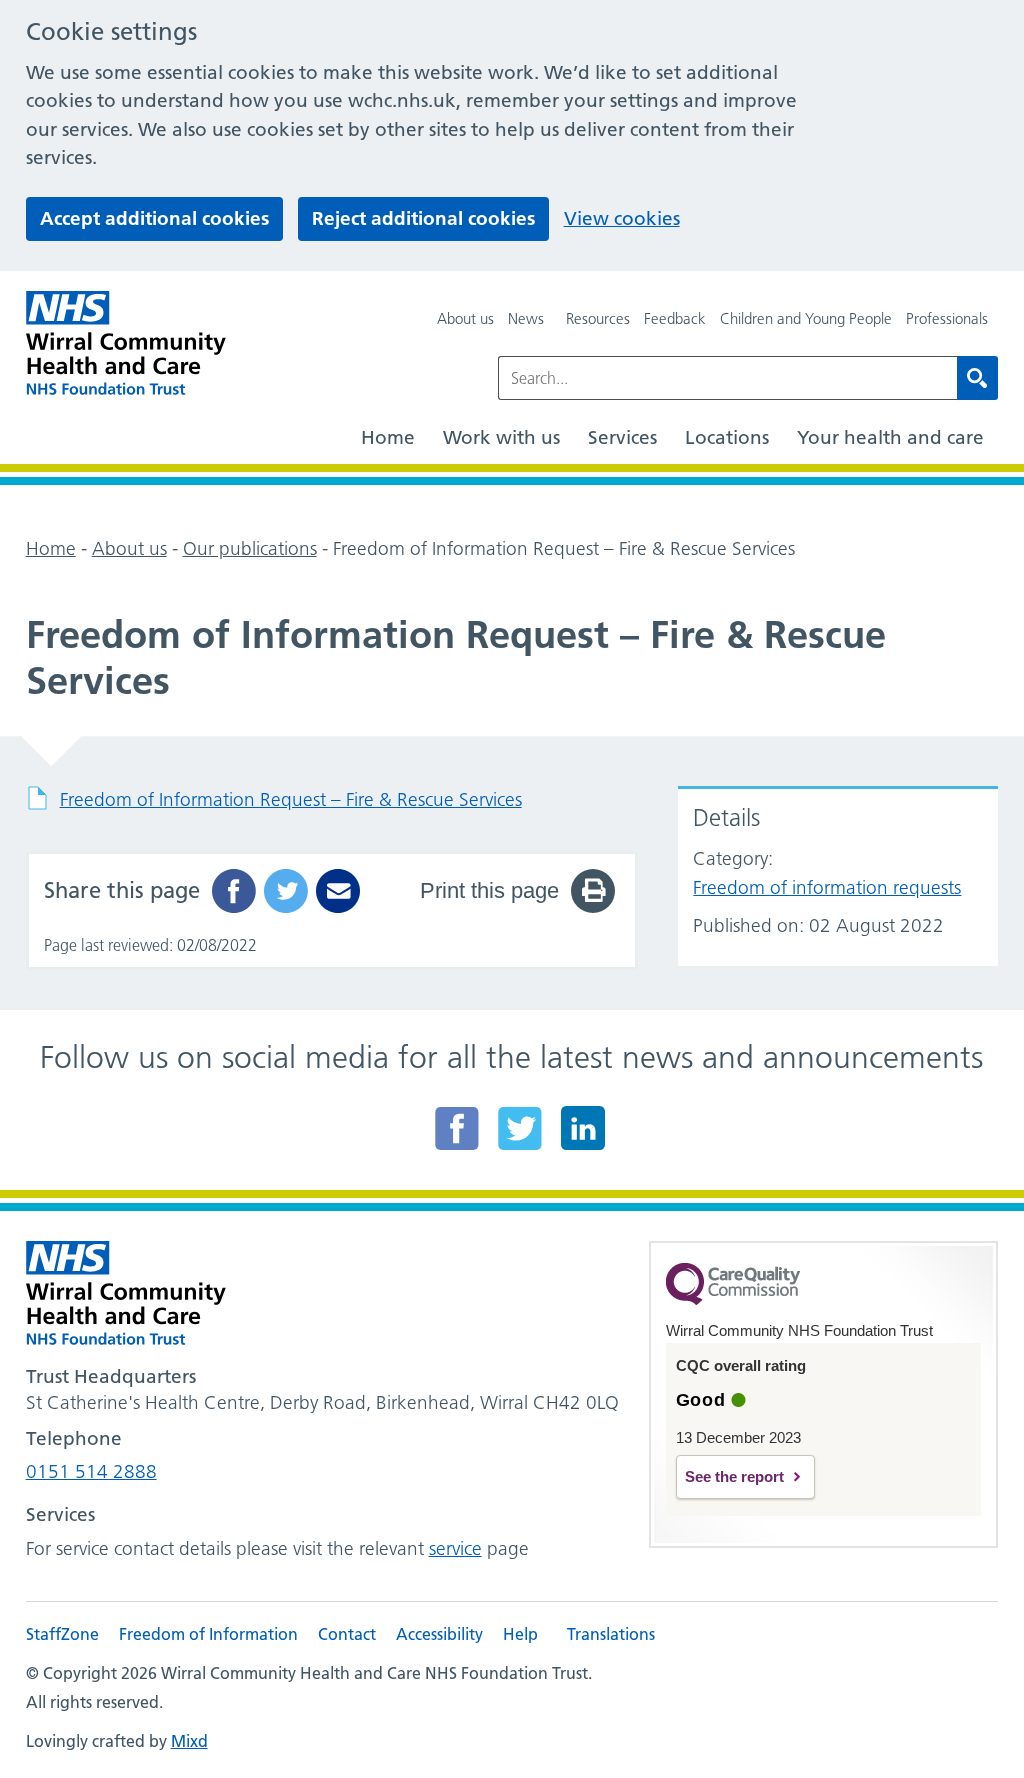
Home (388, 437)
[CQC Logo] (733, 1300)
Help (520, 1634)
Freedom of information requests (827, 887)
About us (465, 318)
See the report (734, 1476)
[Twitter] (520, 1128)
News (526, 318)
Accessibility (439, 1634)
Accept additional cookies (154, 218)
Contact (347, 1634)
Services (622, 437)
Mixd (189, 1741)
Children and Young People (806, 318)
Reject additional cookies (423, 218)
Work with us (501, 437)
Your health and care (890, 437)
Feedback (675, 318)
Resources (598, 318)
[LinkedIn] (583, 1128)
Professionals (947, 318)
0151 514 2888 (91, 1471)
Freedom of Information (208, 1634)
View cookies (622, 218)
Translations (611, 1634)
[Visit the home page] (126, 343)
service (455, 1548)
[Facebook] (457, 1128)
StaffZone (62, 1634)
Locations (727, 437)
